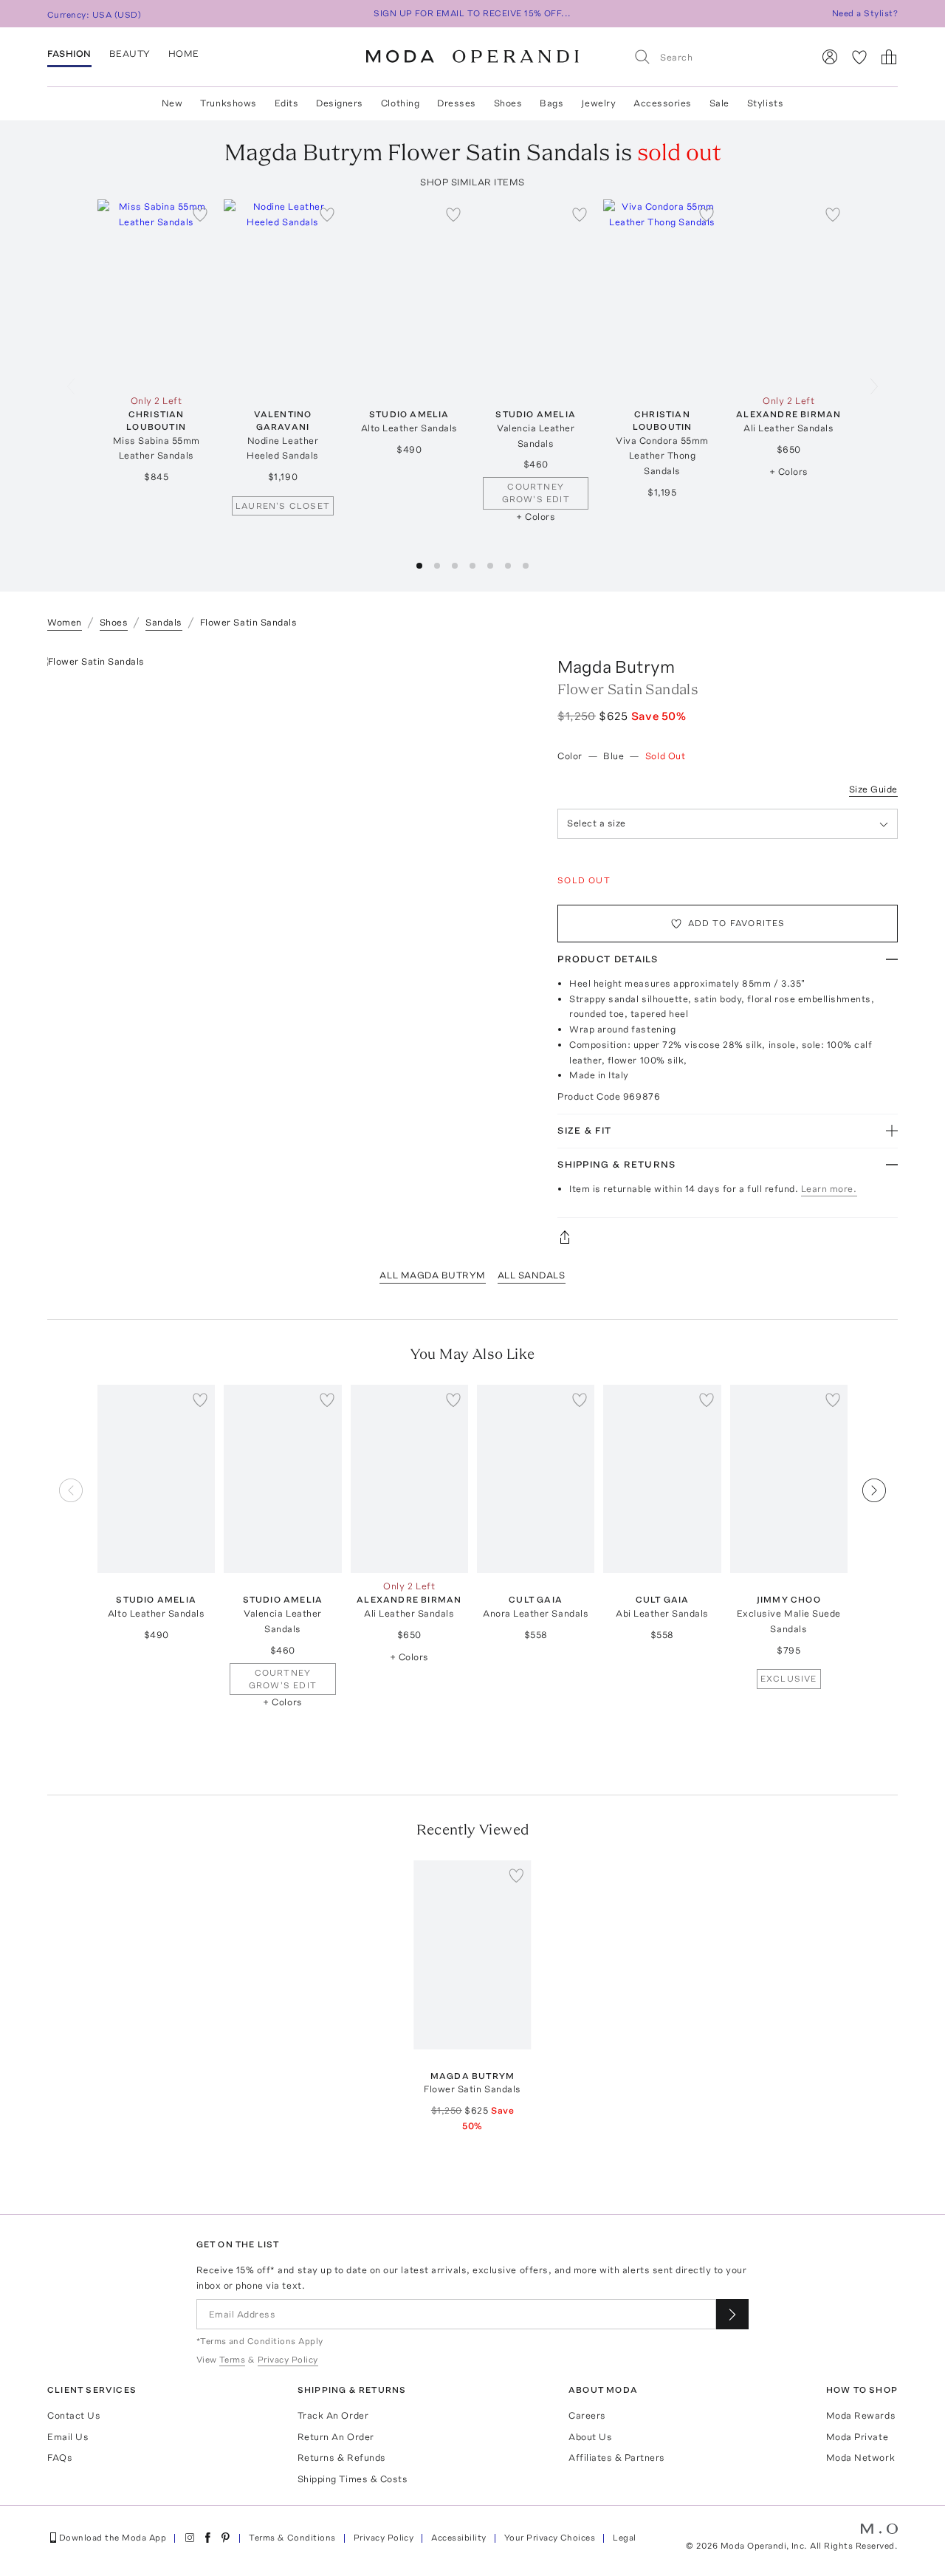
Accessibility (458, 2538)
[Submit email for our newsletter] (732, 2314)
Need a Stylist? (865, 13)
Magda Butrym (616, 667)
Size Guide (873, 789)
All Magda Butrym (432, 1275)
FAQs (60, 2457)
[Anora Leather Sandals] (536, 1479)
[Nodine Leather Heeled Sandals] (282, 294)
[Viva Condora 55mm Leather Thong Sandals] (662, 294)
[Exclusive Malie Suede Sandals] (789, 1479)
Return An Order (336, 2437)
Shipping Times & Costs (353, 2479)
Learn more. (829, 1189)
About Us (590, 2437)
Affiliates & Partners (617, 2457)
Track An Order (333, 2415)
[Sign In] (830, 57)
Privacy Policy (384, 2538)
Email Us (68, 2437)
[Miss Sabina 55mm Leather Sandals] (156, 294)
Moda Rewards (861, 2415)
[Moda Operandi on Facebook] (207, 2538)
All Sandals (532, 1275)
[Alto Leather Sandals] (409, 294)
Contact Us (74, 2415)
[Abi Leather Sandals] (662, 1479)
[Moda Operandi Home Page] (472, 57)
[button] (419, 566)
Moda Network (860, 2457)
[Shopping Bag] (889, 57)
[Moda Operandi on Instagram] (190, 2538)
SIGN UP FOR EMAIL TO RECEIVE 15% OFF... (472, 13)
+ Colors (536, 517)
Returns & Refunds (342, 2457)
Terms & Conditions (292, 2538)
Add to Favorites (737, 923)
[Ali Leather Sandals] (789, 294)
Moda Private (857, 2437)
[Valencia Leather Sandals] (536, 294)
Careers (587, 2415)
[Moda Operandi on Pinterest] (225, 2538)
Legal (624, 2538)
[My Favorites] (859, 57)
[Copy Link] (728, 1237)
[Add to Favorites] (200, 214)
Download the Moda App (113, 2538)
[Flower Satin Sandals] (472, 1955)
